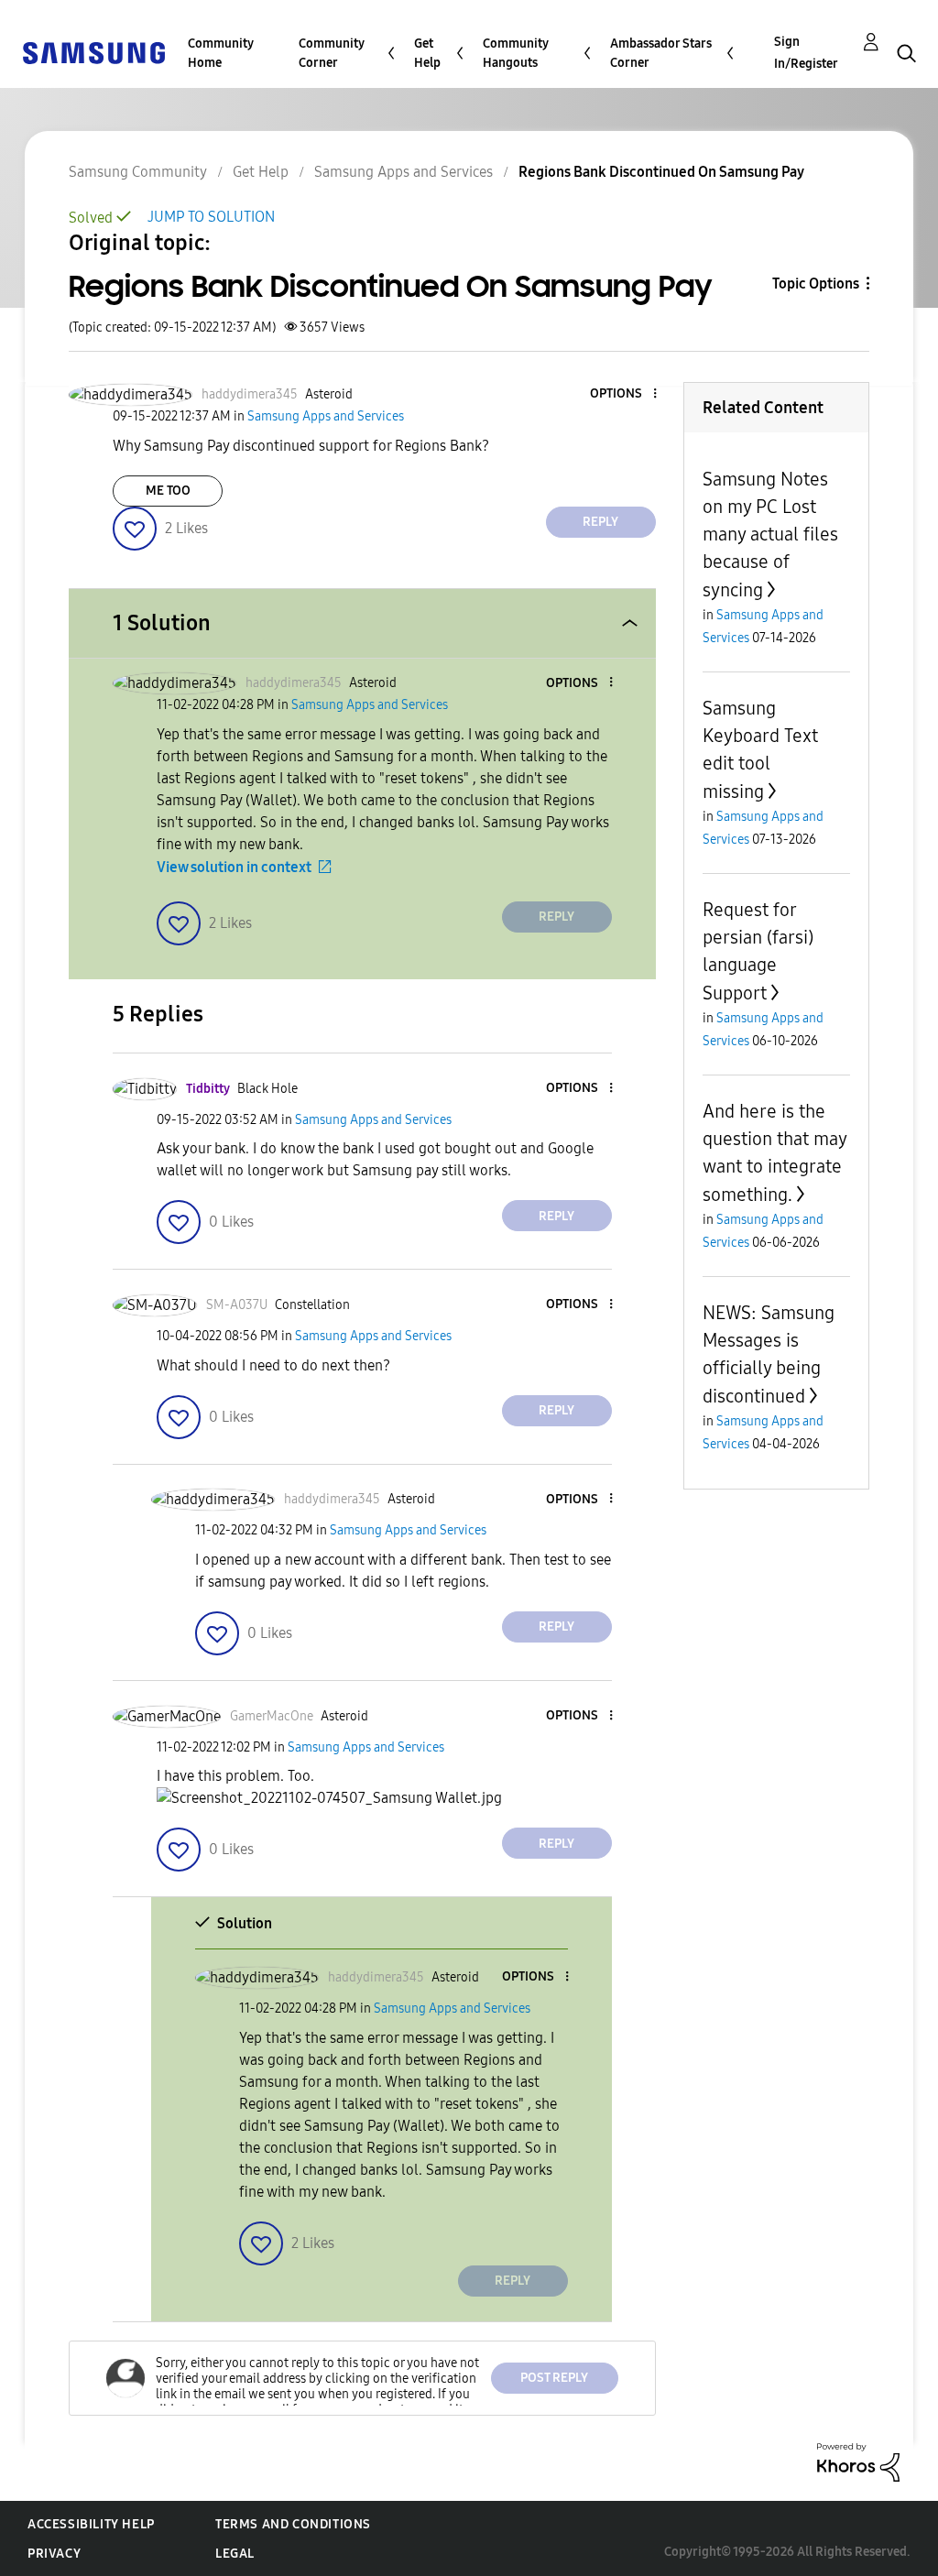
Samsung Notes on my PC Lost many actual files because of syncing (770, 535)
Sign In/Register (806, 53)
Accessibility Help (91, 2524)
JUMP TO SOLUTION (211, 217)
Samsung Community (138, 172)
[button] (624, 394)
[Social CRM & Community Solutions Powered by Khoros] (858, 2461)
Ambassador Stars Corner (661, 53)
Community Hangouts (516, 53)
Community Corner (332, 53)
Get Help (427, 53)
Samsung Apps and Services (404, 172)
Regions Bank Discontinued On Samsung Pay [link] (661, 172)
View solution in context (234, 867)
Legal (235, 2554)
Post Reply (554, 2378)
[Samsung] (93, 52)
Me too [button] (168, 491)
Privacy (54, 2554)
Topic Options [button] (816, 284)
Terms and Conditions (293, 2524)
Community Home (221, 53)
